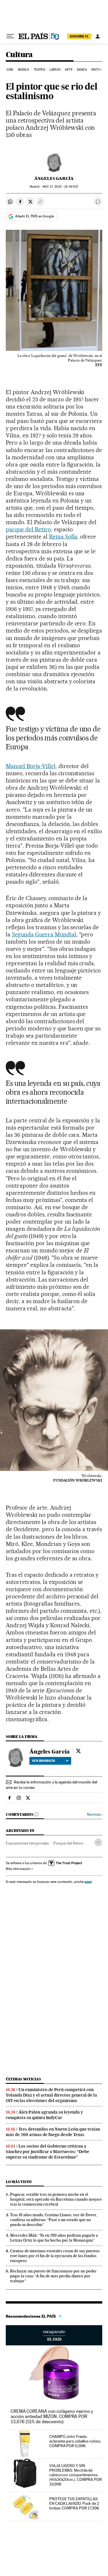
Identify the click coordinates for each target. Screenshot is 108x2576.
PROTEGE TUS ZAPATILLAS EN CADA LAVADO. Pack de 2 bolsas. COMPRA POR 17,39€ (74, 2503)
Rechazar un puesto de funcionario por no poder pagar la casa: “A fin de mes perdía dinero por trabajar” (53, 2276)
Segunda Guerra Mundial (44, 934)
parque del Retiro (28, 529)
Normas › (95, 1814)
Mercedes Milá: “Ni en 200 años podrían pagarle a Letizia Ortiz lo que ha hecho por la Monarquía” (54, 2238)
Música (24, 70)
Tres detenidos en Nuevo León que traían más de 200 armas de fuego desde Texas (53, 2132)
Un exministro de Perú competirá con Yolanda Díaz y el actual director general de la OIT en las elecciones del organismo (51, 2095)
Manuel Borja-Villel (31, 766)
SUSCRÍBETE (79, 36)
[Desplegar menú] (10, 36)
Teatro (39, 70)
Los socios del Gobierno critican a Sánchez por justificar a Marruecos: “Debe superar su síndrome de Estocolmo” (48, 2152)
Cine (10, 70)
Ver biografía (44, 1761)
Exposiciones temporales (27, 1843)
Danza (82, 70)
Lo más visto (19, 2182)
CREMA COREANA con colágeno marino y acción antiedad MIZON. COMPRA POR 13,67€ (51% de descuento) (52, 2416)
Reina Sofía (63, 537)
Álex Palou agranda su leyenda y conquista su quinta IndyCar (44, 2115)
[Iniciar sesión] (98, 36)
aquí (88, 1882)
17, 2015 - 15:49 (60, 187)
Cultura (19, 55)
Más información (18, 1869)
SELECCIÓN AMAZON (54, 2335)
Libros (55, 70)
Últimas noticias (23, 2079)
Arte (69, 70)
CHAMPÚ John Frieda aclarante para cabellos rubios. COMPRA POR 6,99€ (75, 2441)
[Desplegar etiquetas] (98, 1842)
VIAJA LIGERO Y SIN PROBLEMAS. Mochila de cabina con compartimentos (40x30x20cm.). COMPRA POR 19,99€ (76, 2475)
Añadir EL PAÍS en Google (35, 216)
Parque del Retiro (68, 1843)
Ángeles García (54, 178)
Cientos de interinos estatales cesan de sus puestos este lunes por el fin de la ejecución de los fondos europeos (55, 2256)
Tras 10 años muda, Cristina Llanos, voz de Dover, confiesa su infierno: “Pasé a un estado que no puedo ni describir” (54, 2220)
